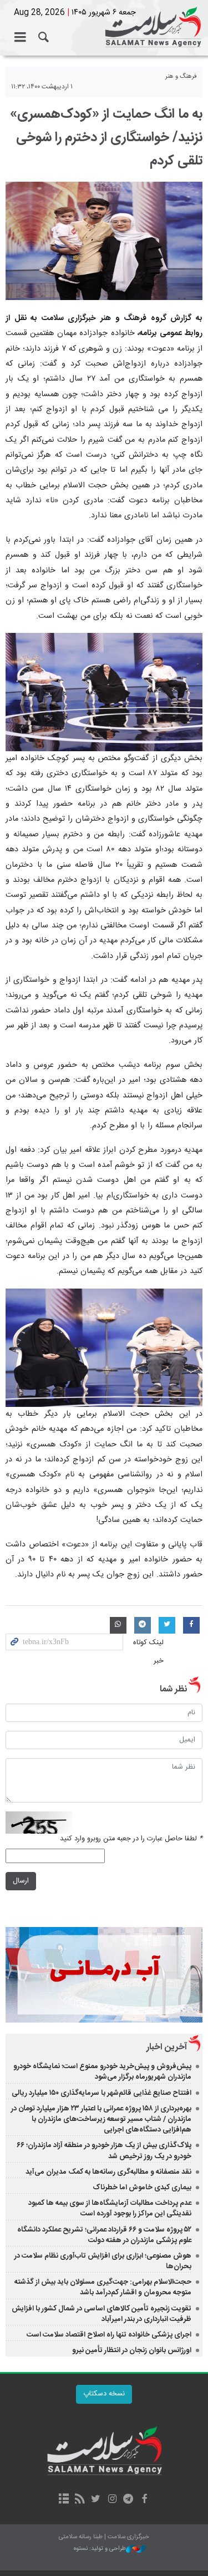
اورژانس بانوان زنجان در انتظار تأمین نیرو (132, 2350)
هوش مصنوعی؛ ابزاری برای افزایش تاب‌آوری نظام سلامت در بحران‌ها (103, 2261)
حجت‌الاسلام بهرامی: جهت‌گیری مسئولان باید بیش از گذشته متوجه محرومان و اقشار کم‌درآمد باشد (103, 2287)
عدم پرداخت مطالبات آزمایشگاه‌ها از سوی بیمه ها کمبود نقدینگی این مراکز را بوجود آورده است (110, 2208)
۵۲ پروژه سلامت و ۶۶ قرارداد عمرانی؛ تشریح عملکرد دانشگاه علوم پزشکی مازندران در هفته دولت (104, 2235)
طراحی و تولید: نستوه (100, 2549)
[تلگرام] (128, 2500)
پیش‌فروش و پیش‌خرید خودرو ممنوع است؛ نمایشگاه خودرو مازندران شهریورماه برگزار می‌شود (102, 2072)
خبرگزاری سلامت (104, 28)
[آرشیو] (64, 2500)
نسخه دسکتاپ (104, 2394)
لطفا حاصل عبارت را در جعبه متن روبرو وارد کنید (131, 1839)
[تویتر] (96, 2500)
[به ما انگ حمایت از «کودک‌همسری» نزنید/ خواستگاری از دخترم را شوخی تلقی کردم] (104, 241)
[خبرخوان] (80, 2500)
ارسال (21, 1881)
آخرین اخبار (167, 2047)
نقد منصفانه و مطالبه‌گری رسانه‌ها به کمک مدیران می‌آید (108, 2172)
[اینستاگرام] (112, 2500)
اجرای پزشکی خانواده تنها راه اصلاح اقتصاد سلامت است (109, 2335)
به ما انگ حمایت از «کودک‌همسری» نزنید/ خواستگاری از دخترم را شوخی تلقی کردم (106, 138)
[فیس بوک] (144, 2500)
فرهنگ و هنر (181, 76)
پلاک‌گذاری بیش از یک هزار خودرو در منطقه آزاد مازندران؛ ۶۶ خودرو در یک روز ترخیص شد (104, 2151)
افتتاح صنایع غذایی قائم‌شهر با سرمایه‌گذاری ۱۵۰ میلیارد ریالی (102, 2093)
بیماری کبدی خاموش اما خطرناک (142, 2188)
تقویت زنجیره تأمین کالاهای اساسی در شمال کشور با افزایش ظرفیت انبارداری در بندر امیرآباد (102, 2314)
